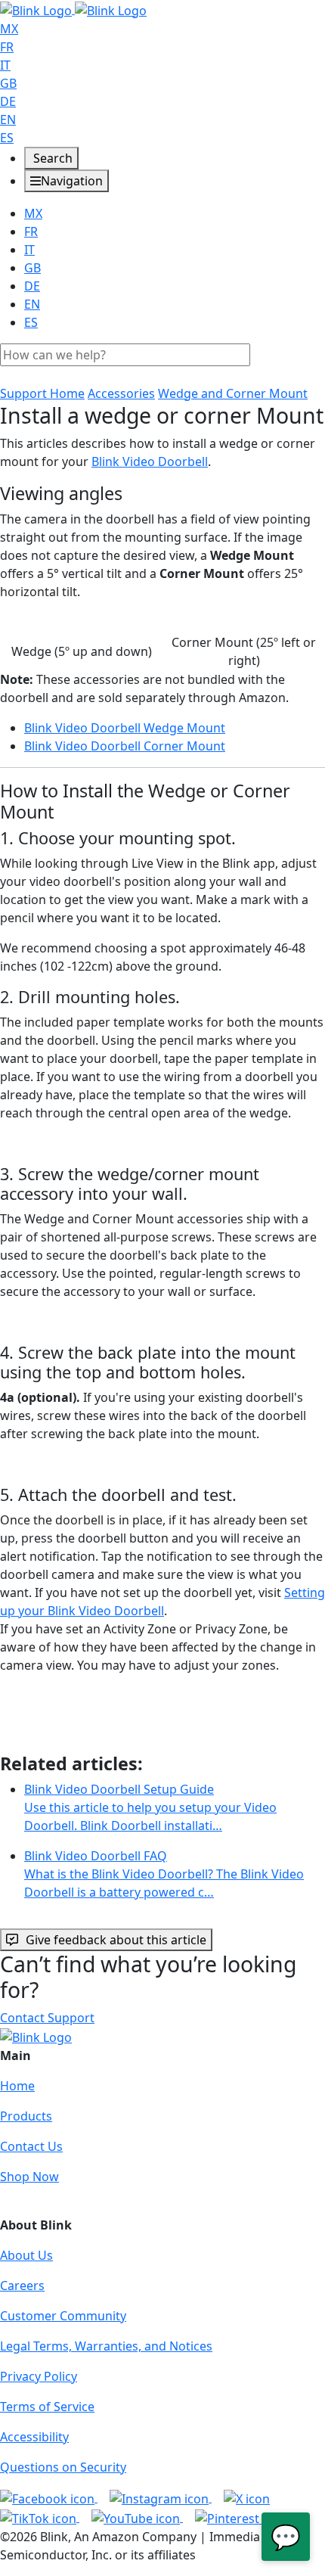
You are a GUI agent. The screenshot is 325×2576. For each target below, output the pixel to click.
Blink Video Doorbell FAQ (164, 1874)
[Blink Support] (73, 9)
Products (26, 2116)
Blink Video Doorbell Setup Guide (150, 1807)
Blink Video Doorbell (150, 461)
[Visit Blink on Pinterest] (241, 2517)
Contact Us (31, 2146)
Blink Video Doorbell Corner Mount (125, 746)
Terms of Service (47, 2407)
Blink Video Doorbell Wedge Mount (125, 728)
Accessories (121, 393)
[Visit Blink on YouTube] (137, 2517)
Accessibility (34, 2437)
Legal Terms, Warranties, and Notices (106, 2346)
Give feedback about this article (116, 1940)
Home (17, 2086)
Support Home (42, 393)
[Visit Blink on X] (247, 2497)
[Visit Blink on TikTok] (40, 2517)
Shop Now (29, 2177)
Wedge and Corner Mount (233, 393)
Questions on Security (63, 2467)
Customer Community (63, 2316)
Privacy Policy (39, 2376)
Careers (22, 2285)
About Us (26, 2255)
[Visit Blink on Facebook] (49, 2497)
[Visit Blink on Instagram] (161, 2497)
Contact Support (47, 2018)
